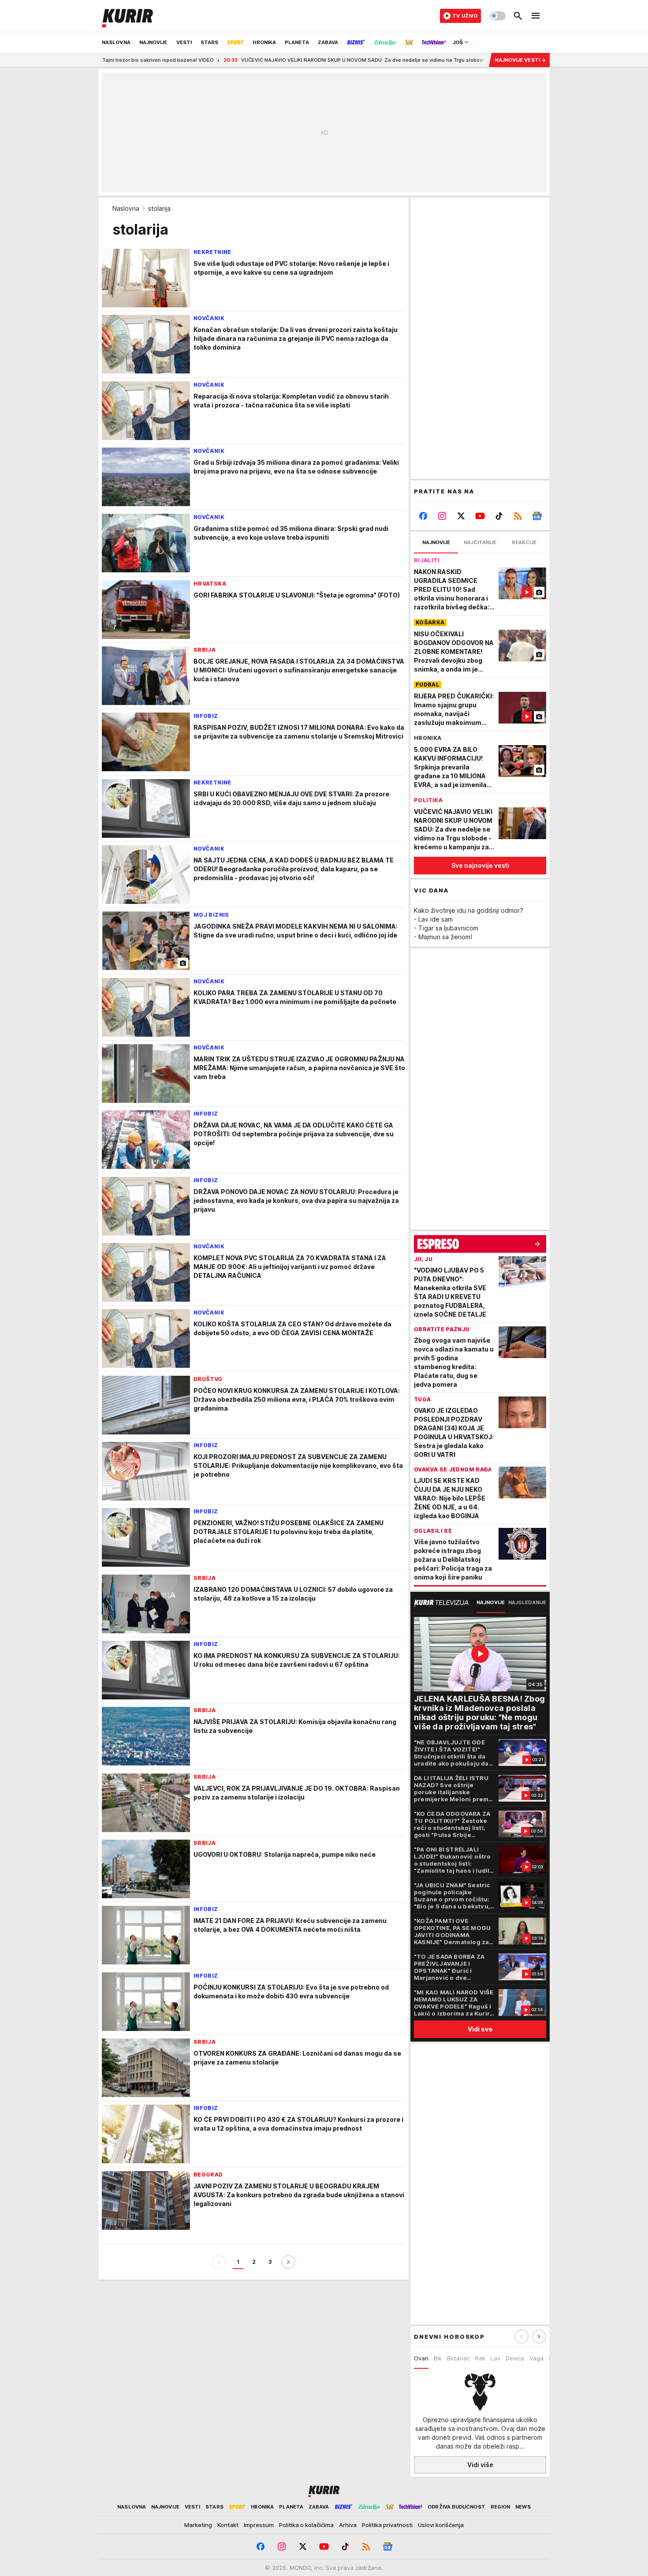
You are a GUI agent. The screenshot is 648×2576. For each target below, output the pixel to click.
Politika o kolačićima (306, 2525)
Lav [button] (495, 2358)
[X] (461, 516)
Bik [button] (438, 2358)
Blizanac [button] (458, 2358)
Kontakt (228, 2525)
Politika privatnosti (387, 2525)
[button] (539, 2337)
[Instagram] (442, 516)
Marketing (198, 2525)
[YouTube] (480, 516)
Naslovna (126, 208)
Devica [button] (515, 2358)
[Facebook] (423, 516)
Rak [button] (480, 2358)
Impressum (259, 2525)
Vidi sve (480, 2029)
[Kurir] (127, 16)
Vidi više (480, 2465)
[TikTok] (499, 516)
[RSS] (518, 516)
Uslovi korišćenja (441, 2525)
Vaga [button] (536, 2358)
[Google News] (537, 516)
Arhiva (348, 2525)
